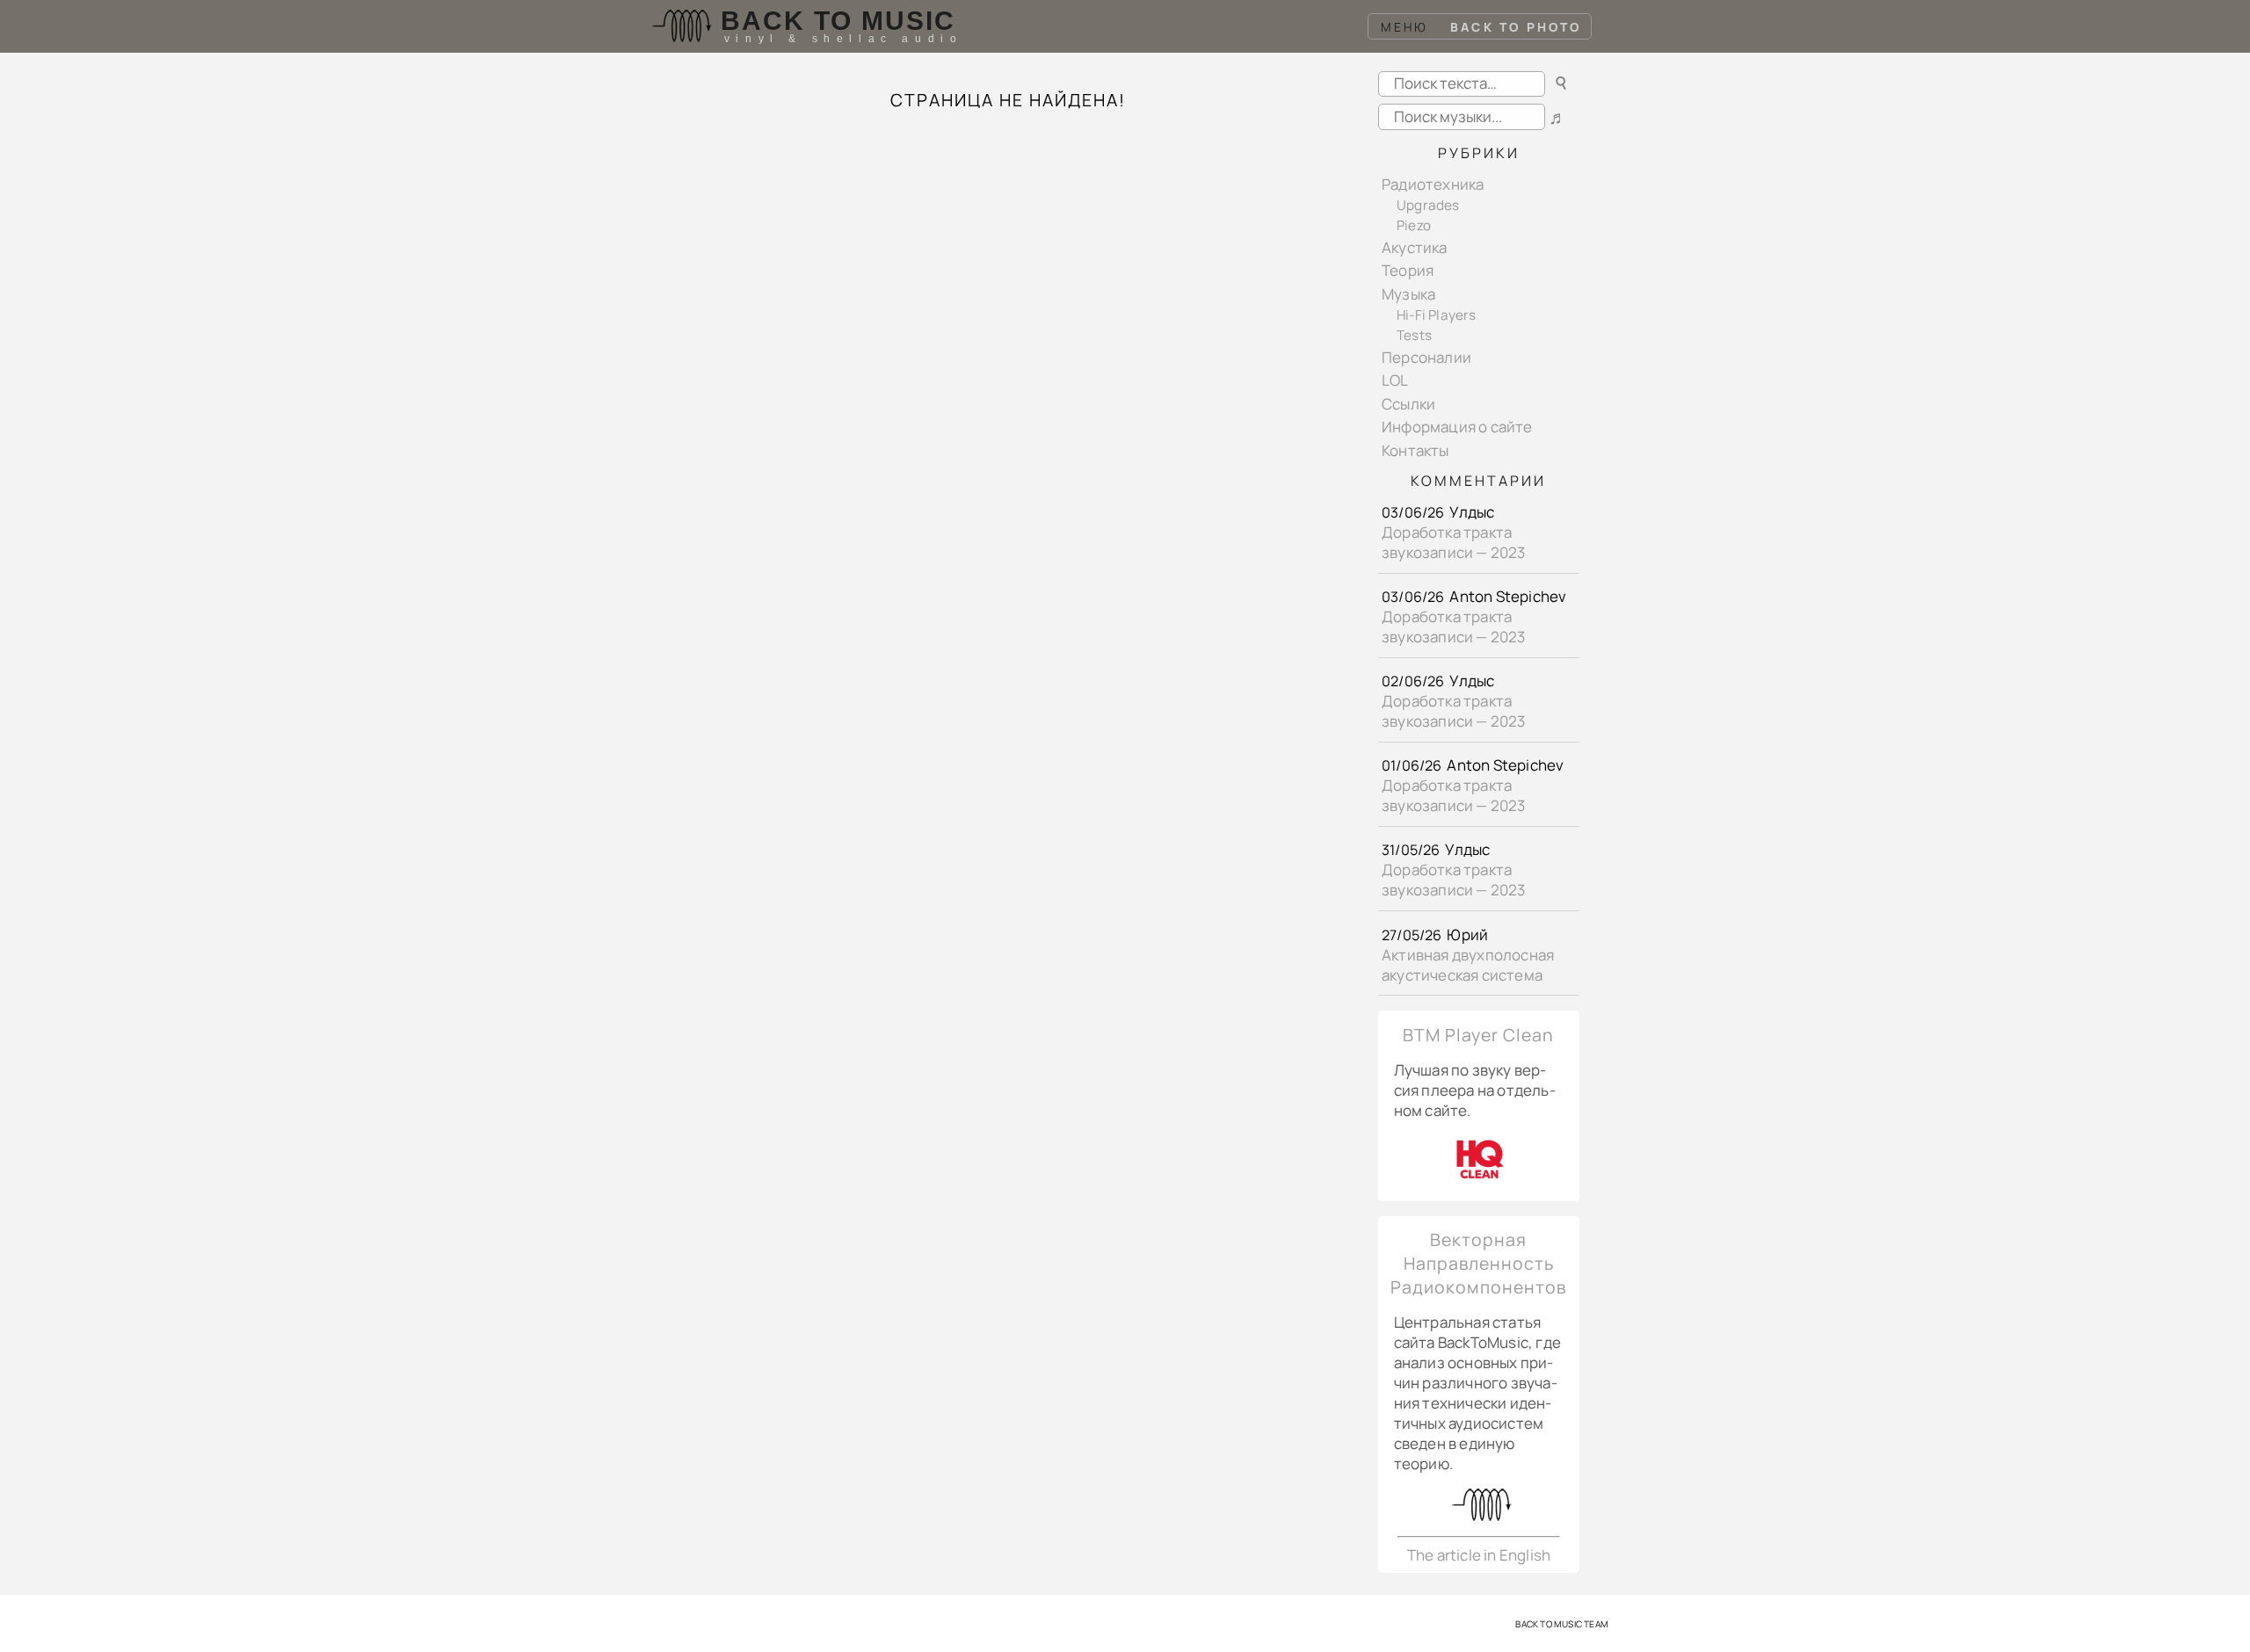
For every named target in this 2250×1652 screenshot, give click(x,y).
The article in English (1479, 1555)
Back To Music (838, 21)
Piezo (1414, 225)
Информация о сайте (1457, 427)
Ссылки (1408, 404)
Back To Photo (1516, 27)
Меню (1405, 27)
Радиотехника (1433, 184)
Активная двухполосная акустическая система (1468, 965)
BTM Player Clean (1478, 1035)
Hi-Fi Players (1437, 315)
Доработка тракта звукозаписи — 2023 (1454, 542)
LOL (1395, 380)
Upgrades (1428, 205)
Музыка (1408, 294)
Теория (1408, 270)
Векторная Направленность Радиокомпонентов (1478, 1263)
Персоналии (1426, 357)
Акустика (1415, 247)
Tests (1414, 335)
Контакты (1415, 450)
